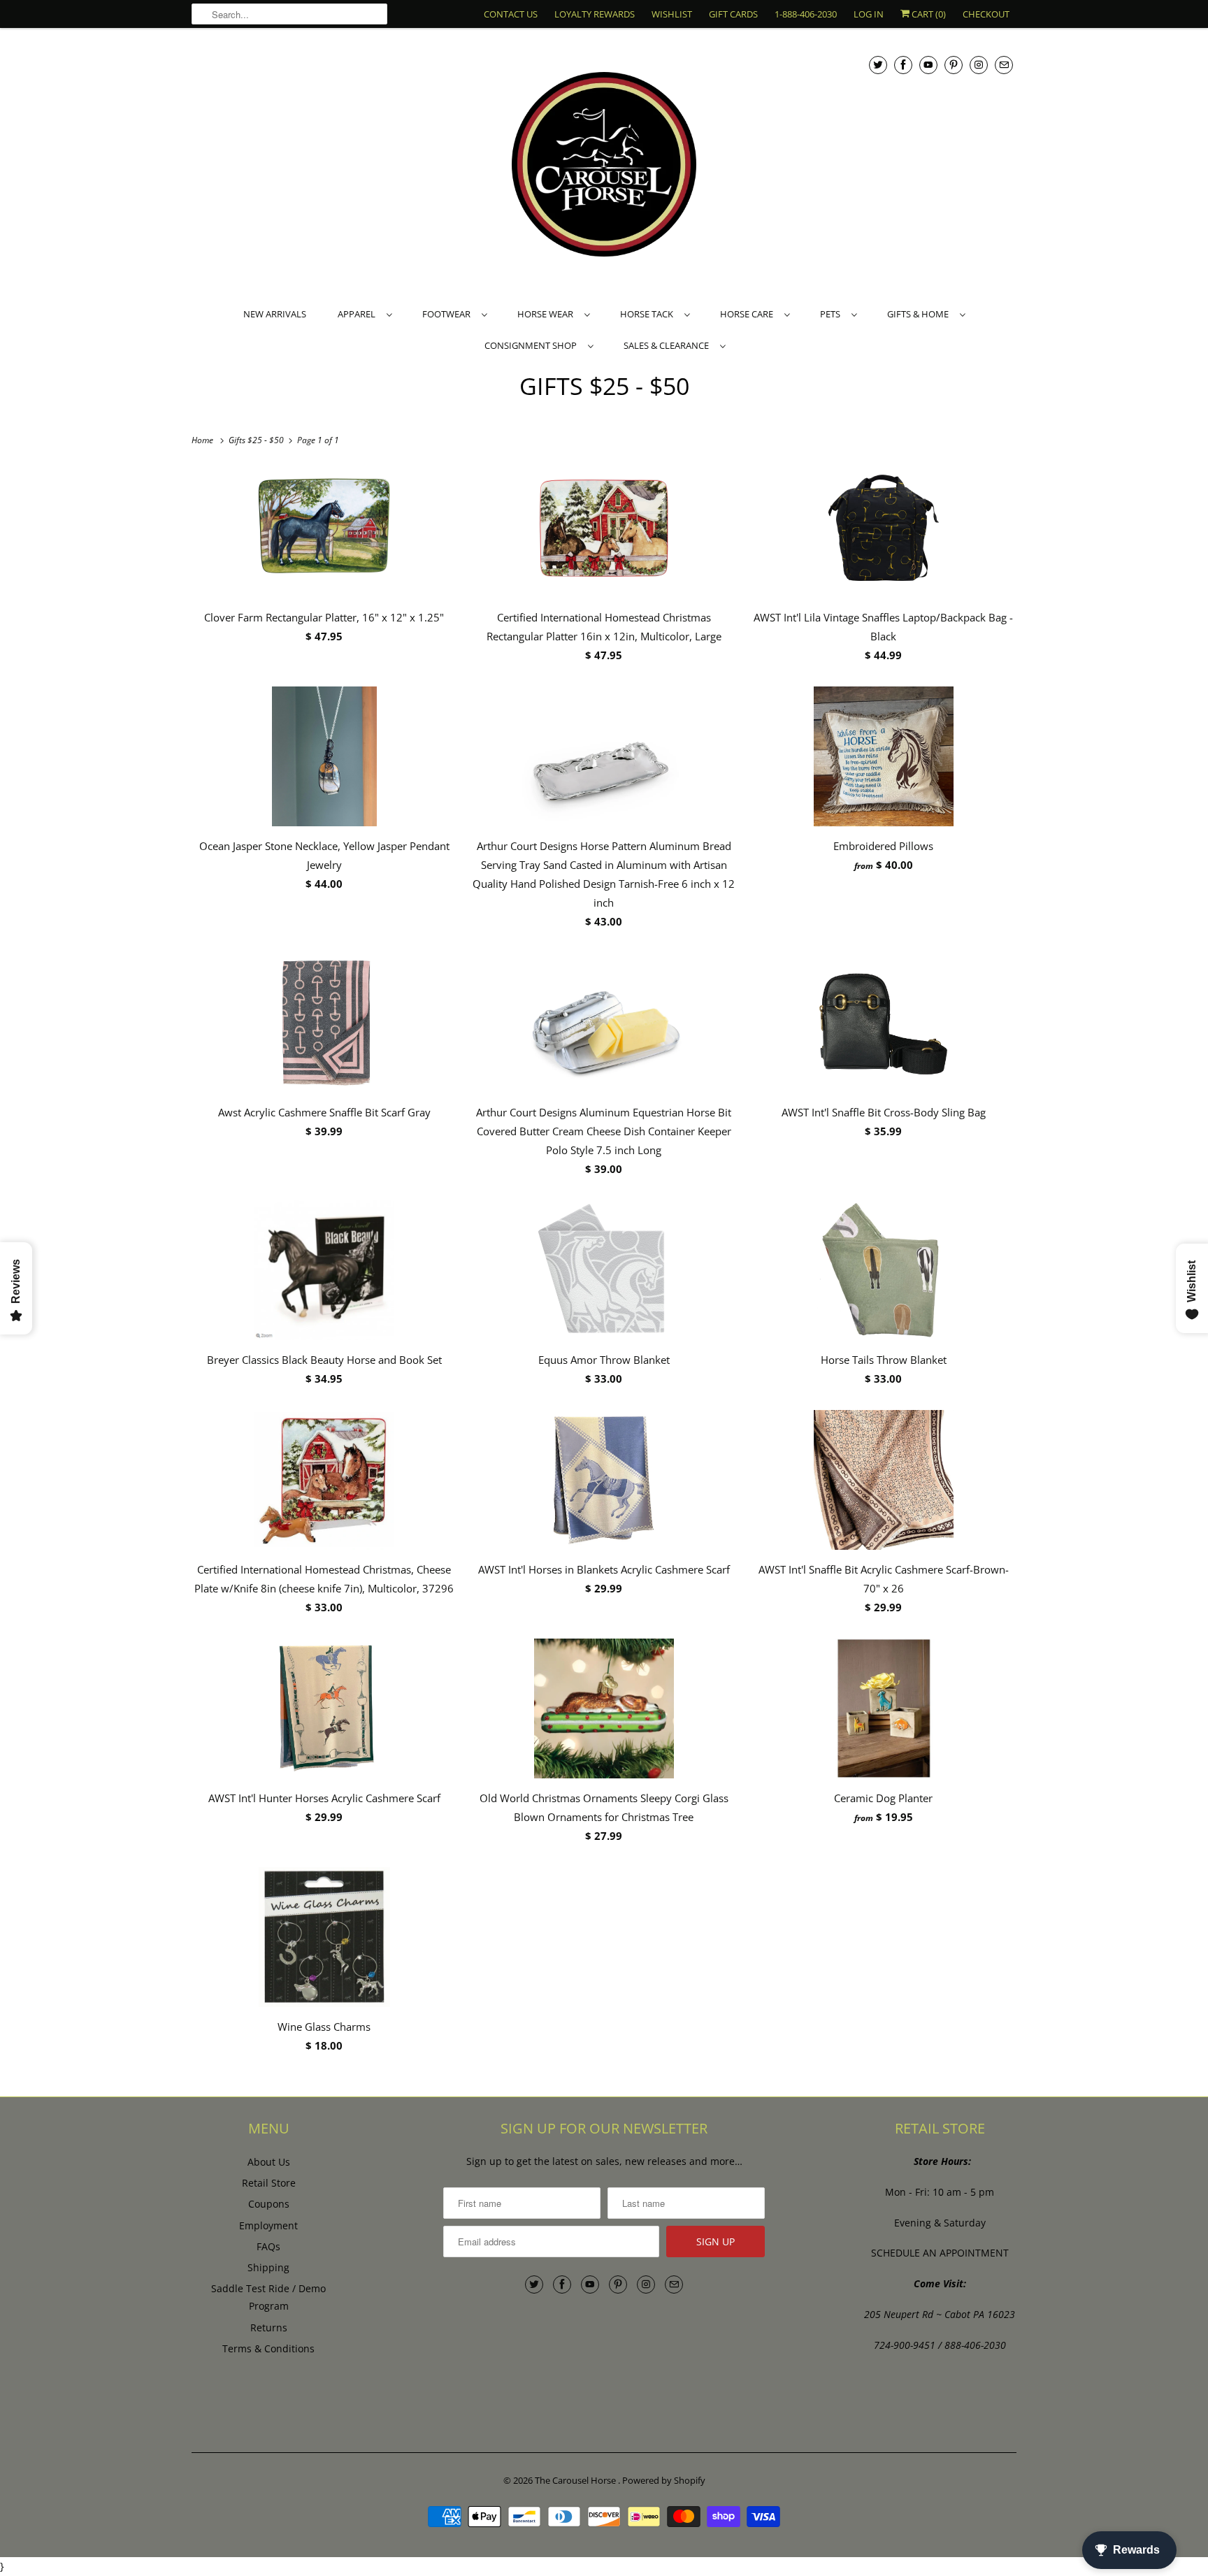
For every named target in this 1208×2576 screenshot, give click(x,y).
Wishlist (672, 14)
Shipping (268, 2267)
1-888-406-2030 (806, 14)
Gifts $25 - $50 (604, 386)
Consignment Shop (533, 345)
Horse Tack (649, 314)
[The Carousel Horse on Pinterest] (954, 65)
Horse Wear (547, 314)
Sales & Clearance (668, 345)
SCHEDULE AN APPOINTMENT (940, 2253)
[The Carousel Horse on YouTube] (928, 65)
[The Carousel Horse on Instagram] (979, 65)
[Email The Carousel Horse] (1004, 65)
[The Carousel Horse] (604, 166)
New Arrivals (275, 314)
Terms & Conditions (268, 2348)
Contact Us (511, 14)
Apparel (359, 314)
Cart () (928, 14)
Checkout (986, 14)
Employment (268, 2225)
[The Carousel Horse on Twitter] (878, 65)
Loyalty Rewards (595, 14)
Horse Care (749, 314)
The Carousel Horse (576, 2480)
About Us (269, 2162)
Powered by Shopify (664, 2480)
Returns (269, 2327)
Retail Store (269, 2183)
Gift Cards (733, 14)
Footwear (448, 314)
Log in (869, 14)
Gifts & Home (920, 314)
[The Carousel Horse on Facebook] (903, 65)
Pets (832, 314)
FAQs (268, 2246)
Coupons (269, 2204)
